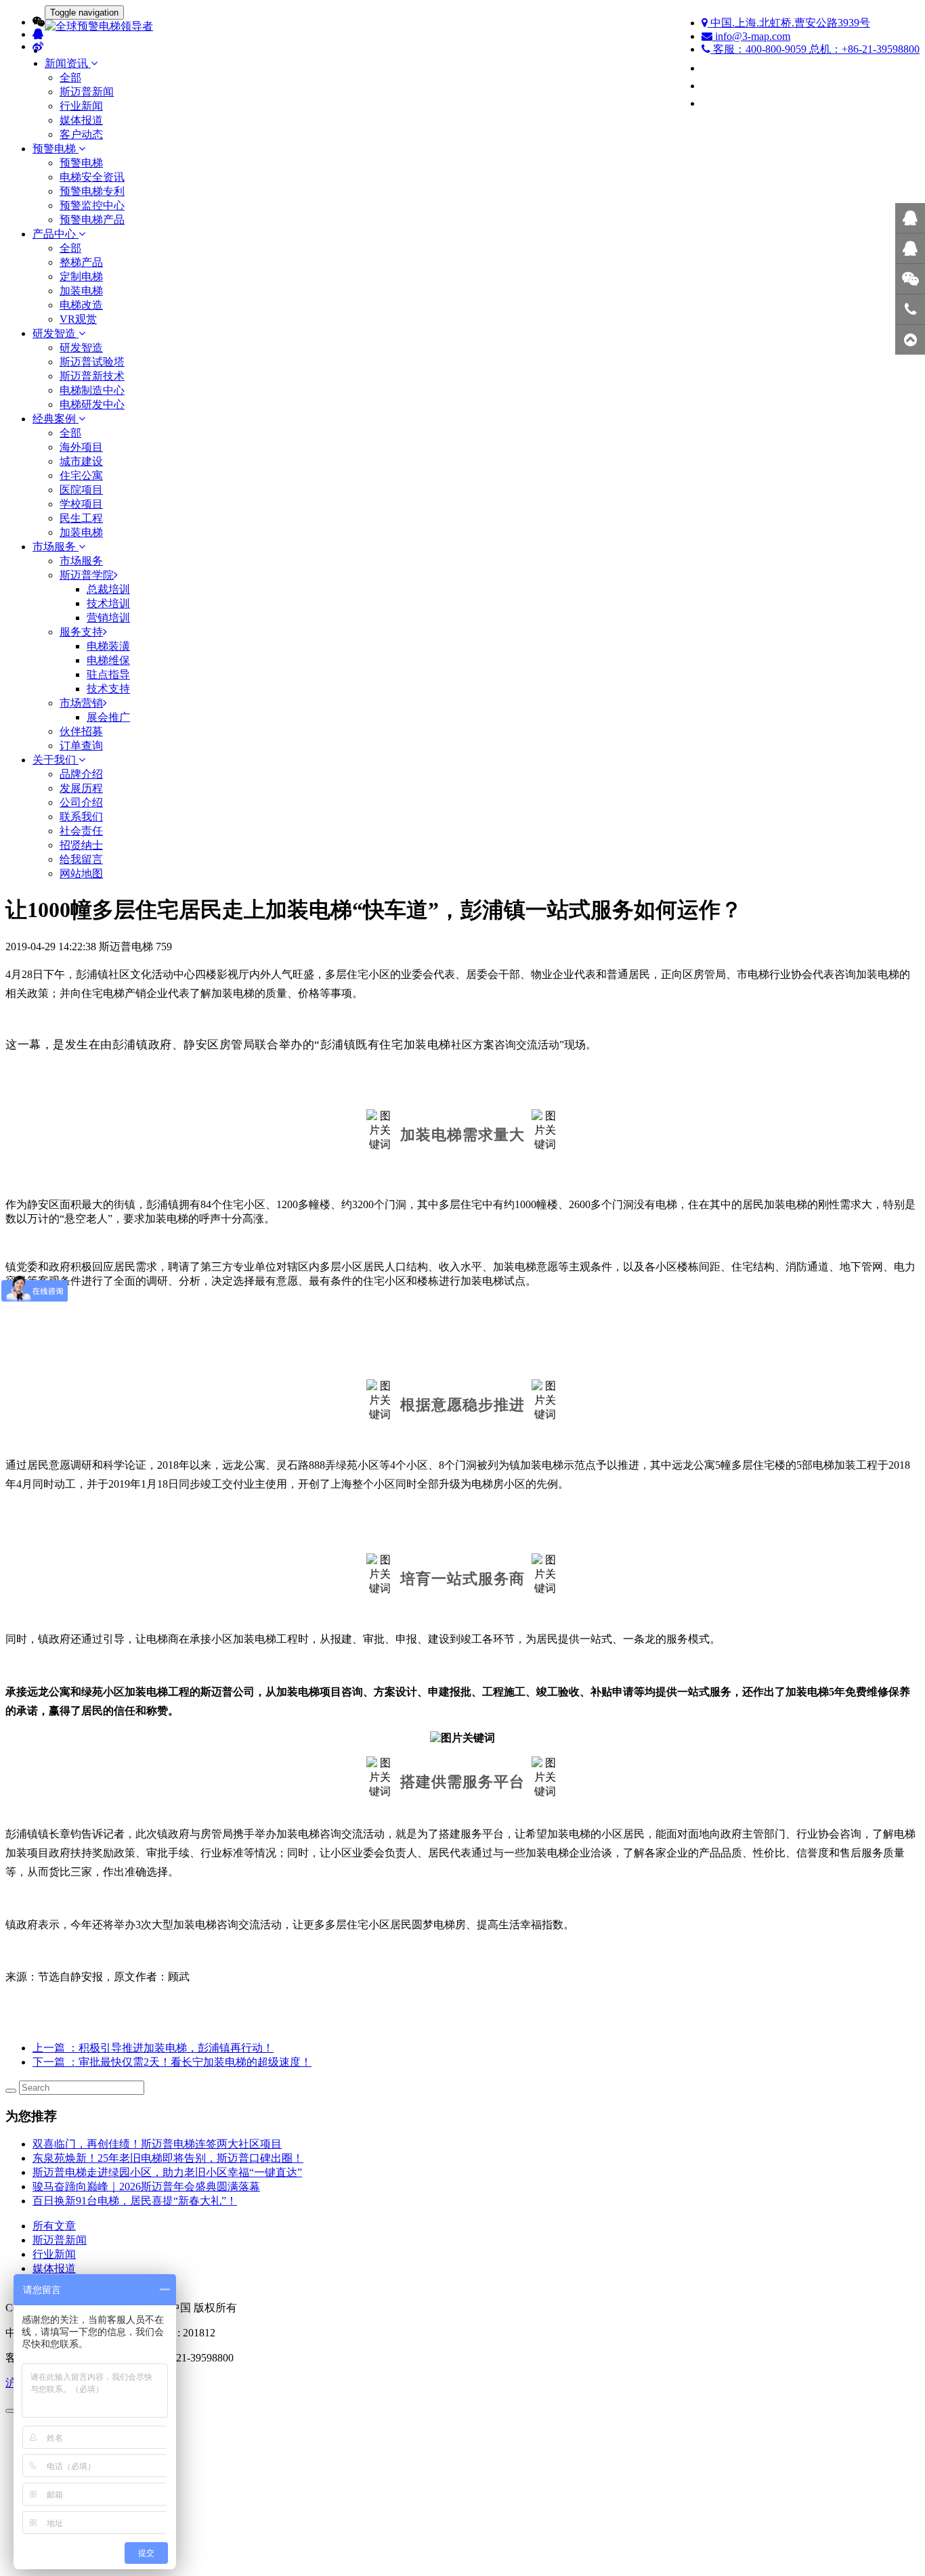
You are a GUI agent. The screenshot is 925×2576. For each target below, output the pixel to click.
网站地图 (81, 873)
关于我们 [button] (56, 760)
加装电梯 (81, 291)
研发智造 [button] (56, 333)
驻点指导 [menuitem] (108, 674)
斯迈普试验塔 (92, 362)
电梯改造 (81, 305)
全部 (70, 77)
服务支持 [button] (81, 632)
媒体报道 (81, 120)
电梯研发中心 (92, 404)
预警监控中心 (92, 205)
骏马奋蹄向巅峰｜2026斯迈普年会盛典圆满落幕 (146, 2186)
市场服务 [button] (56, 547)
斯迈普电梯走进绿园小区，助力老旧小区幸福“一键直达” (167, 2172)
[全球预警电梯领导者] (462, 27)
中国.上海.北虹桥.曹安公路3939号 (789, 23)
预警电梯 (81, 163)
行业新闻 (81, 106)
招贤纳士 (81, 845)
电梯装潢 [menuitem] (108, 646)
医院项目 (81, 490)
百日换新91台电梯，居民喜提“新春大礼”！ (135, 2201)
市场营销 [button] (81, 703)
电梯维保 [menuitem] (108, 660)
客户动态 (81, 134)
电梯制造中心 (92, 390)
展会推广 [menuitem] (108, 717)
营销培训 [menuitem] (108, 618)
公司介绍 (81, 802)
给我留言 (81, 859)
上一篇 (153, 2048)
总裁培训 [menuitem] (108, 589)
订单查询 (81, 746)
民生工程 (81, 518)
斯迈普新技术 (92, 376)
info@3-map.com (751, 36)
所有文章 (54, 2226)
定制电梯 (81, 276)
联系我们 (81, 817)
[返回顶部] (910, 340)
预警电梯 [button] (56, 149)
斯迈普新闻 (87, 92)
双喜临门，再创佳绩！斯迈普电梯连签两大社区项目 (157, 2144)
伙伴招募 (81, 731)
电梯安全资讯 (92, 177)
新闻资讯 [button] (68, 63)
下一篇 (172, 2062)
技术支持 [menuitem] (108, 689)
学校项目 (81, 504)
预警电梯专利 (92, 191)
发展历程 (81, 788)
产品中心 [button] (56, 234)
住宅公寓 (81, 475)
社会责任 (81, 831)
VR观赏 (78, 319)
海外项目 (81, 447)
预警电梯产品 (92, 220)
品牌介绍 (81, 774)
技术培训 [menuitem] (108, 603)
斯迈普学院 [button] (87, 575)
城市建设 (81, 461)
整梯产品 (81, 262)
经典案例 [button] (56, 419)
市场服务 (81, 561)
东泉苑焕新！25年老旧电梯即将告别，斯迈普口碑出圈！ (168, 2158)
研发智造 (81, 348)
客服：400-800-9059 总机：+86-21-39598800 (815, 49)
